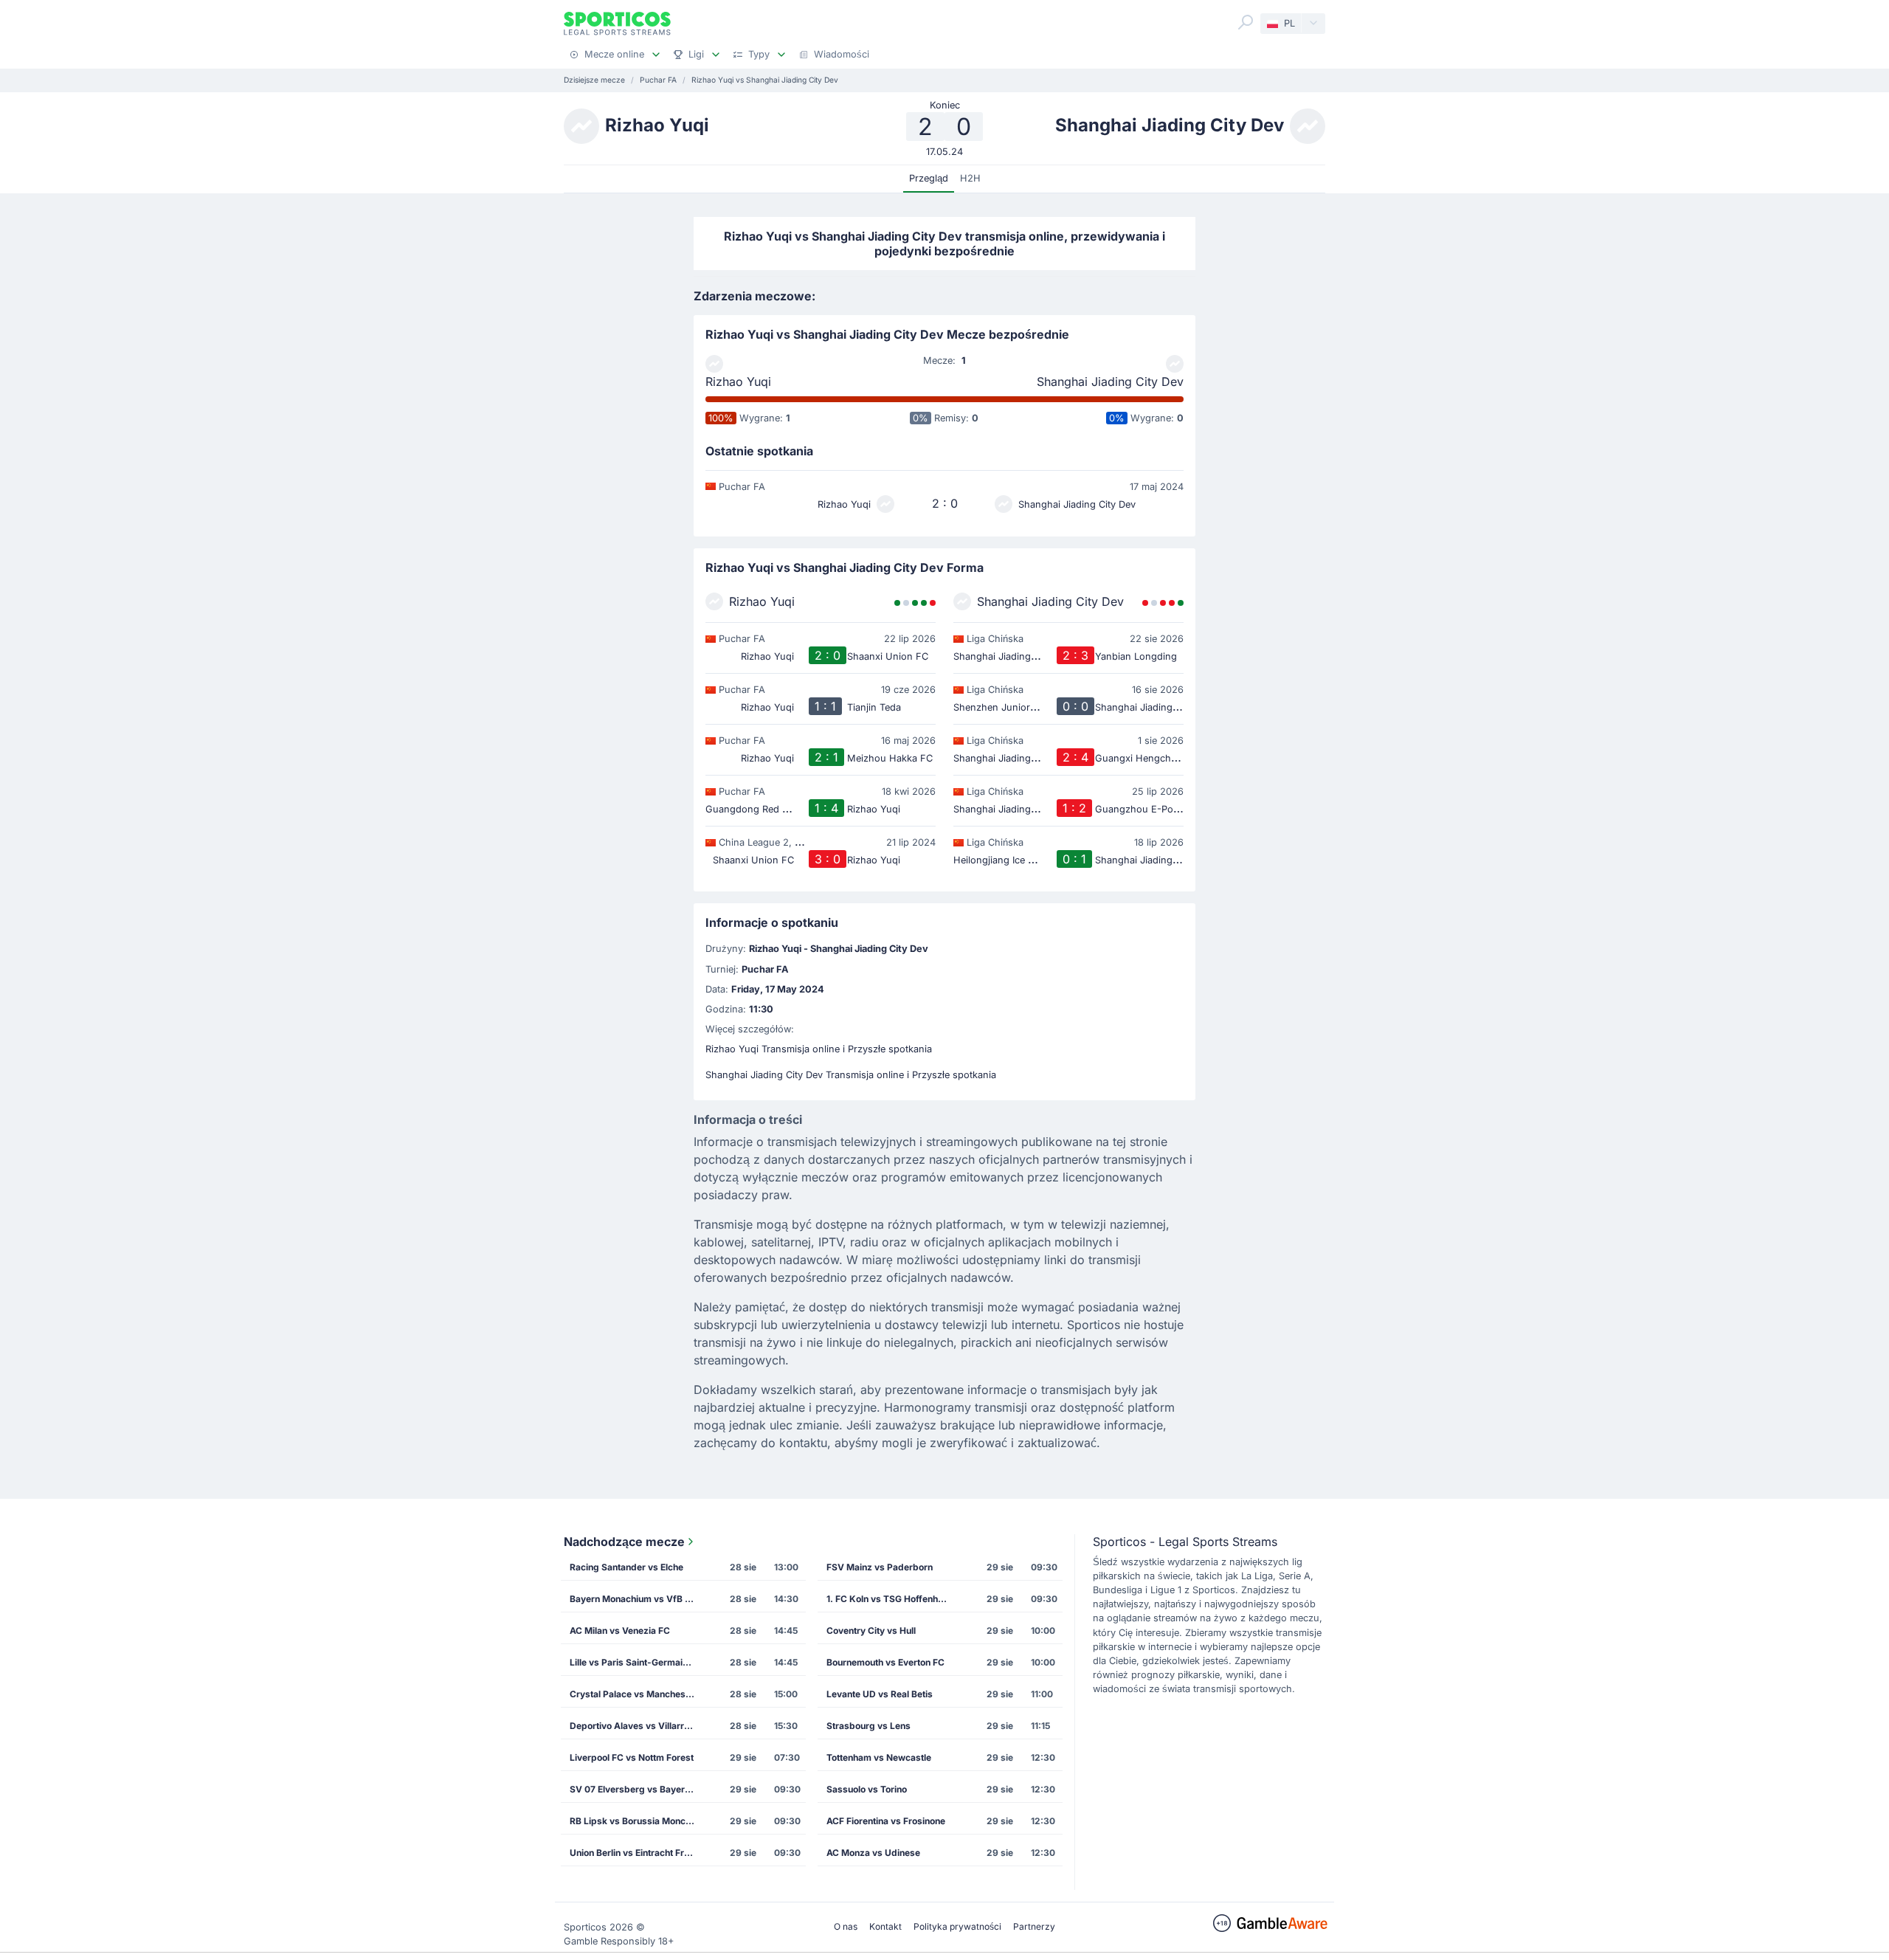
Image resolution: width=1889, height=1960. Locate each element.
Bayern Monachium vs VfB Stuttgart (637, 1599)
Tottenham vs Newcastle (879, 1757)
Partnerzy (1034, 1926)
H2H (970, 178)
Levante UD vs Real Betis (880, 1694)
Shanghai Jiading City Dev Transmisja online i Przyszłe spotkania (851, 1075)
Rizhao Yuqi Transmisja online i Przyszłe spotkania (819, 1049)
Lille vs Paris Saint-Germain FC (636, 1662)
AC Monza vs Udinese (873, 1853)
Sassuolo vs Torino (867, 1789)
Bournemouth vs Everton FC (885, 1662)
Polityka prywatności (957, 1926)
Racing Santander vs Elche (626, 1567)
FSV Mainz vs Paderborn (880, 1567)
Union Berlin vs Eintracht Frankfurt (637, 1853)
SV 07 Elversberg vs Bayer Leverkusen (637, 1789)
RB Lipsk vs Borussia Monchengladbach (637, 1821)
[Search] (1246, 22)
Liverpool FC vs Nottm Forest (632, 1757)
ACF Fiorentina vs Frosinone (886, 1821)
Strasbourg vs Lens (868, 1726)
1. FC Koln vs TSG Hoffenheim (890, 1599)
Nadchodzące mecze (624, 1542)
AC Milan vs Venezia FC (620, 1631)
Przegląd (929, 178)
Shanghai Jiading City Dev (1110, 382)
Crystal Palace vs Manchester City (637, 1694)
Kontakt (885, 1926)
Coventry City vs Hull (871, 1631)
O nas (846, 1926)
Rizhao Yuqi (738, 382)
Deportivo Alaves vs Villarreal (633, 1726)
